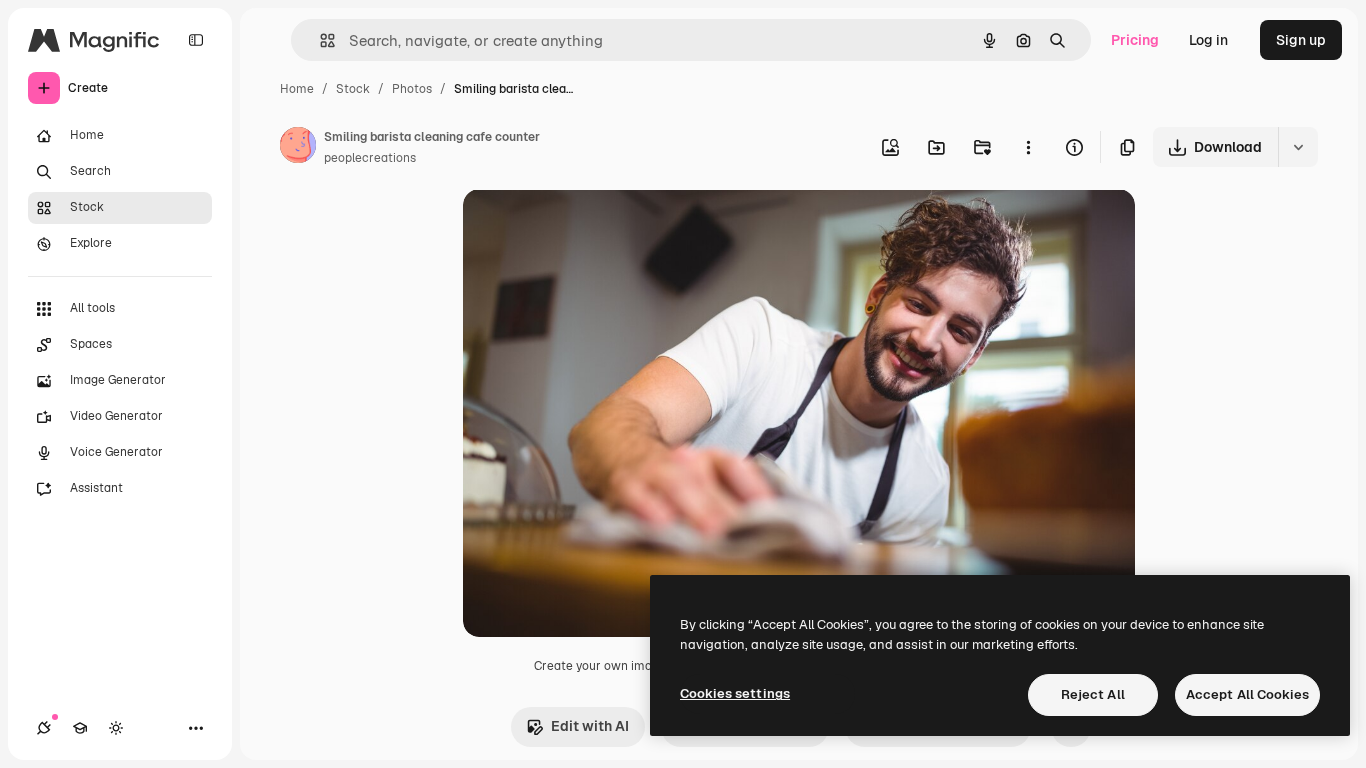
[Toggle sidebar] (196, 40)
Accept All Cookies (1247, 694)
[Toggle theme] (116, 728)
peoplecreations (370, 158)
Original (591, 227)
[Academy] (80, 728)
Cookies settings (735, 693)
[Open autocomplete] (319, 40)
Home (297, 89)
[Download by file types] (1298, 147)
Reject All (1093, 694)
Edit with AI (590, 726)
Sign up (1301, 40)
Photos (412, 89)
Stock (353, 89)
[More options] (1028, 147)
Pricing (1135, 40)
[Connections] (44, 728)
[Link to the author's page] (298, 148)
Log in (1208, 40)
